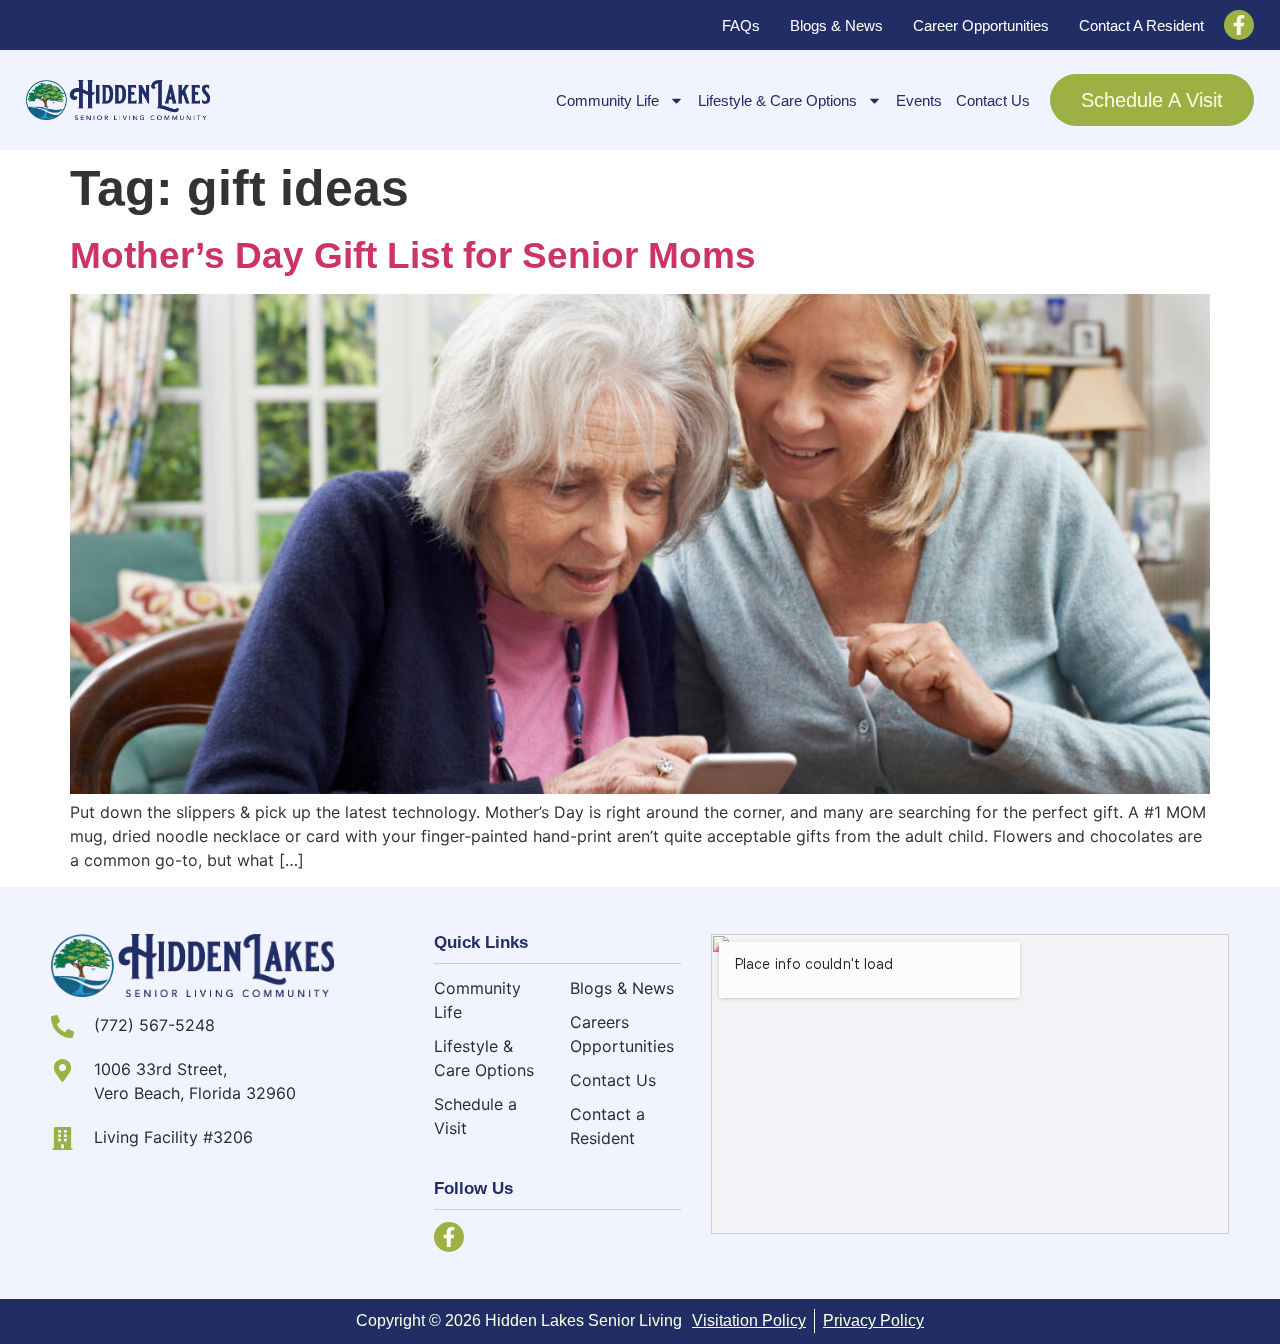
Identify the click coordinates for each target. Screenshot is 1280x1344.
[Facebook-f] (1239, 25)
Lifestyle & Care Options (777, 100)
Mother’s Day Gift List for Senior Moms (413, 255)
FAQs (741, 25)
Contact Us (993, 100)
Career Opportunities (981, 25)
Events (919, 100)
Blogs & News (836, 25)
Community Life (607, 100)
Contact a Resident (1141, 25)
